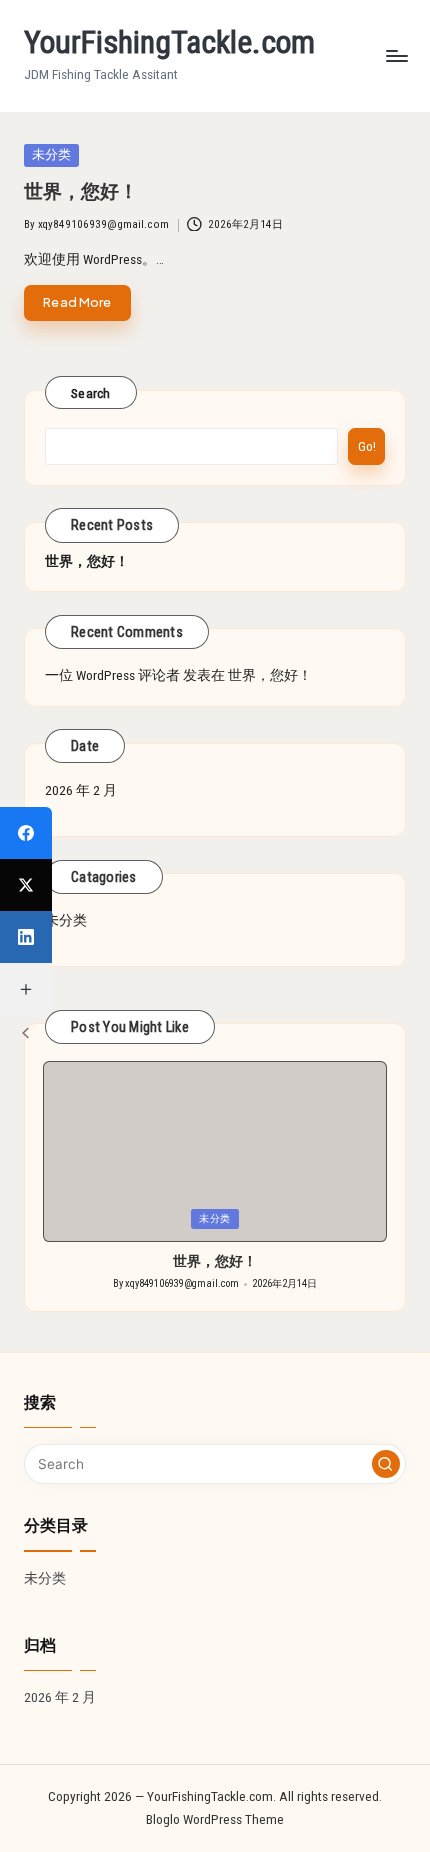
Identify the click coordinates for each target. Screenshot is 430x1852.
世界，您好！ (81, 191)
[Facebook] (26, 833)
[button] (386, 1464)
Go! (367, 446)
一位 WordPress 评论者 (112, 675)
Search (91, 393)
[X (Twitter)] (26, 885)
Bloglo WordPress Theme (215, 1819)
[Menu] (396, 55)
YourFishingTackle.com (169, 42)
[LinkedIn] (26, 937)
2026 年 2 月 (81, 790)
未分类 (66, 920)
